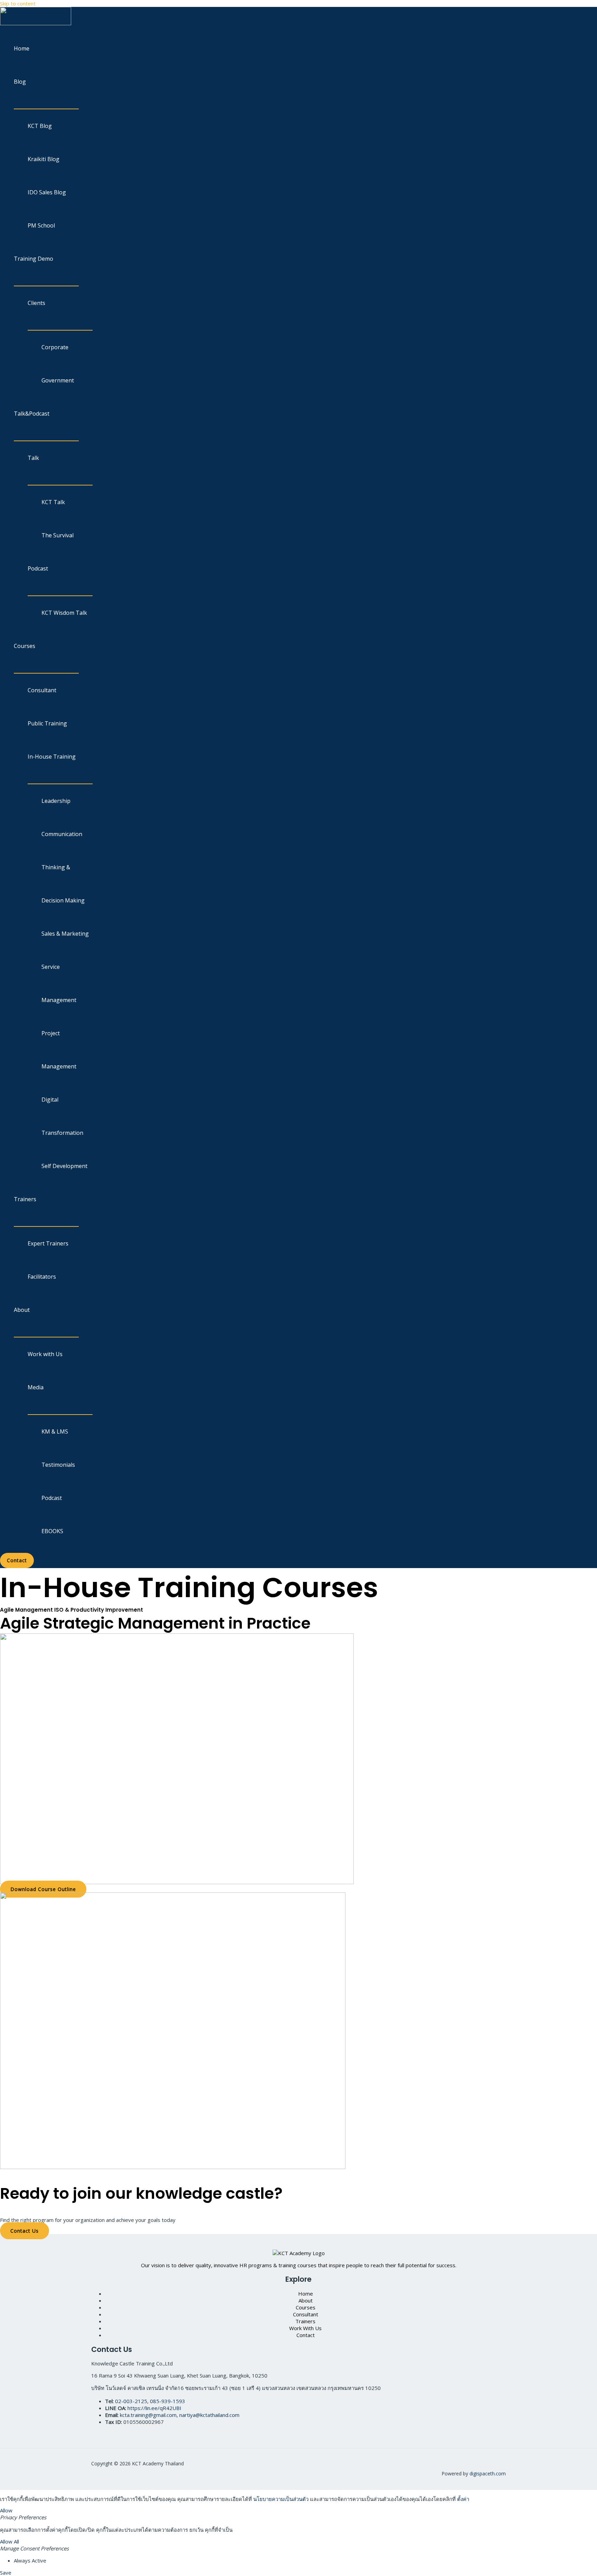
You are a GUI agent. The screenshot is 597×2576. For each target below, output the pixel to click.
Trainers (25, 1199)
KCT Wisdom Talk (64, 613)
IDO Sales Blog (47, 192)
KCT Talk (53, 502)
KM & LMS (55, 1431)
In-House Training (52, 757)
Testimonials (58, 1465)
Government (58, 380)
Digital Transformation (62, 1116)
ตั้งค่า (463, 2499)
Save (6, 2573)
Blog (20, 82)
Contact (306, 2335)
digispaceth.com (488, 2473)
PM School (41, 225)
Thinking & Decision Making (63, 884)
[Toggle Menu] (46, 103)
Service (51, 967)
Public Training (47, 723)
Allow (6, 2510)
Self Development (64, 1166)
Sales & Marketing (65, 934)
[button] (17, 1560)
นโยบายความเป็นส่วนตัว (281, 2499)
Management (59, 1000)
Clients (36, 303)
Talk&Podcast (32, 414)
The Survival (58, 535)
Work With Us (305, 2328)
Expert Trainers (48, 1243)
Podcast (38, 568)
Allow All (10, 2541)
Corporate (55, 347)
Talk (33, 458)
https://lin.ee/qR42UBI (154, 2408)
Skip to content (18, 3)
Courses (25, 646)
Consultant (42, 690)
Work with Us (45, 1354)
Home (22, 48)
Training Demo (34, 259)
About (22, 1310)
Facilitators (42, 1277)
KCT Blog (40, 126)
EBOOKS (52, 1531)
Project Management (59, 1050)
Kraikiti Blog (44, 159)
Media (36, 1387)
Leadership (56, 801)
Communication (62, 834)
